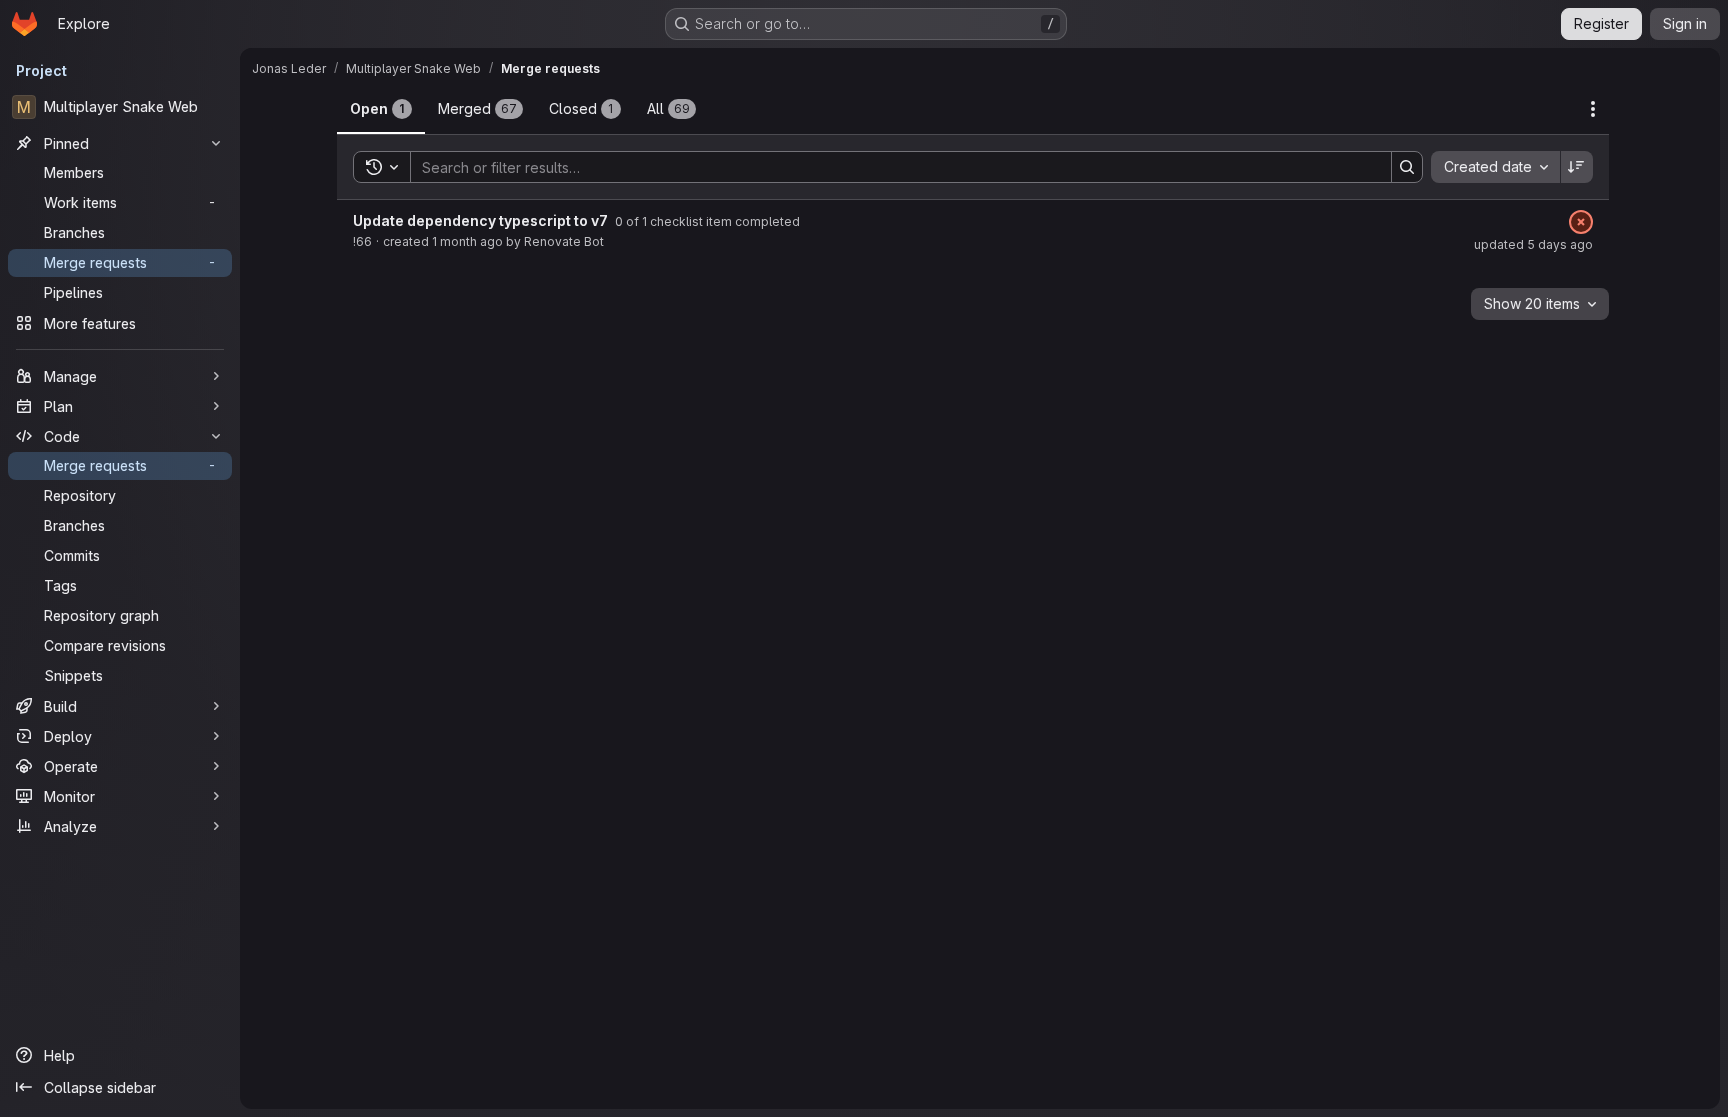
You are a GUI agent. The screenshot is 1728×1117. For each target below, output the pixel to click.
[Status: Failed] (1581, 222)
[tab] (381, 109)
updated (1533, 244)
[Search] (1407, 167)
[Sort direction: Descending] (1577, 167)
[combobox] (1495, 167)
